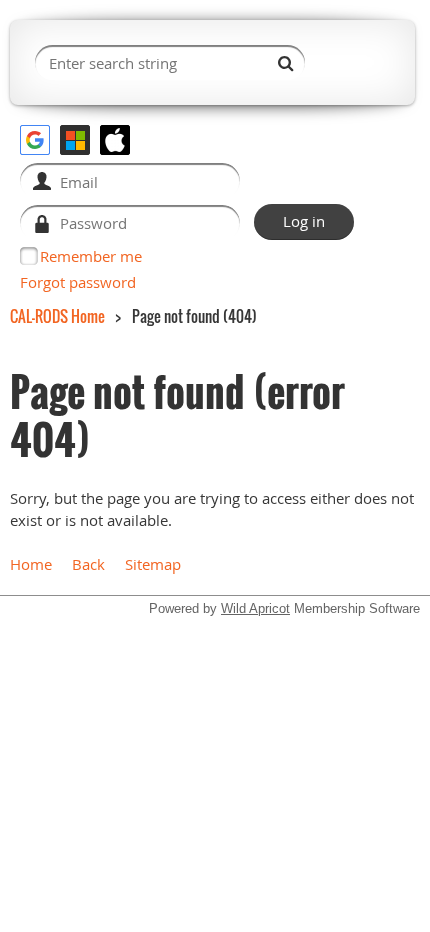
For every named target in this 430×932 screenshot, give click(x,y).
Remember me (91, 256)
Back (88, 564)
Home (31, 564)
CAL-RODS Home (57, 316)
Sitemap (153, 564)
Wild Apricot (255, 608)
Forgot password (78, 282)
